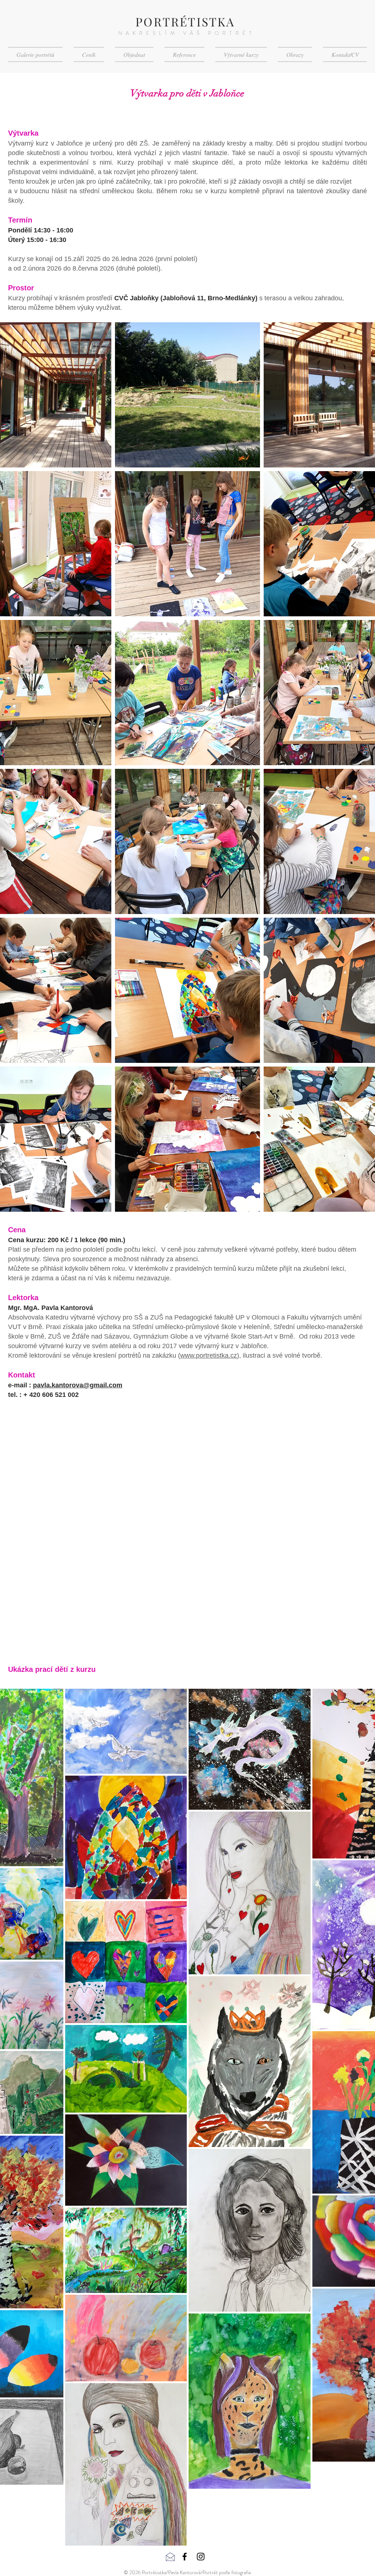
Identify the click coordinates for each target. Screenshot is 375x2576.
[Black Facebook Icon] (185, 2557)
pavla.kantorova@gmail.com (78, 1385)
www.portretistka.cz (209, 1355)
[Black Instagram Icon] (201, 2557)
